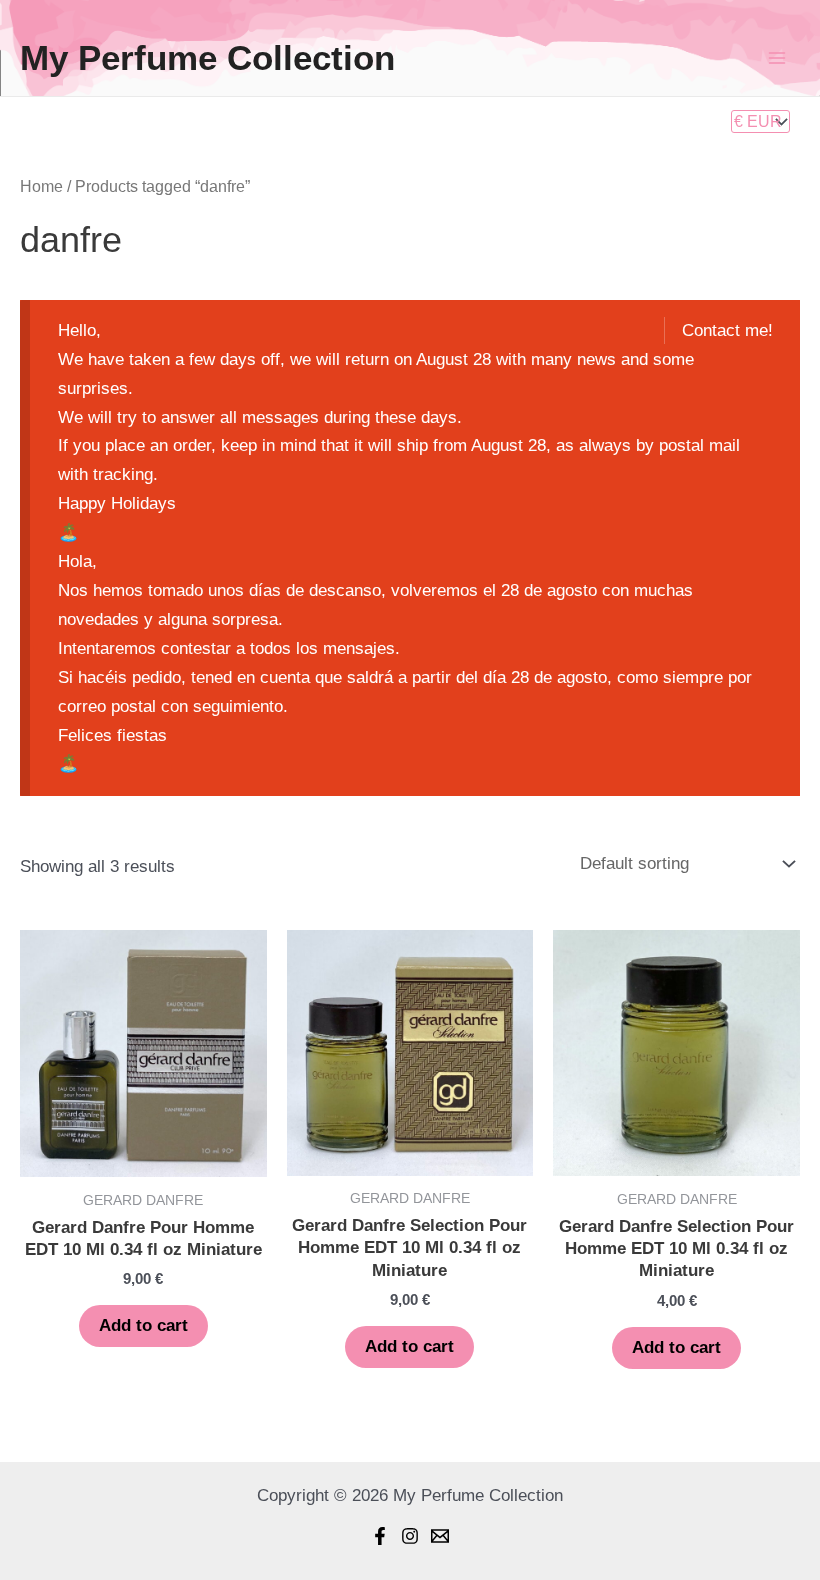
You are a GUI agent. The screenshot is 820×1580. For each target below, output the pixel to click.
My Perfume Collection (207, 57)
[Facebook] (380, 1536)
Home (41, 186)
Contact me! (727, 330)
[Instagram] (410, 1536)
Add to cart (143, 1325)
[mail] (440, 1536)
